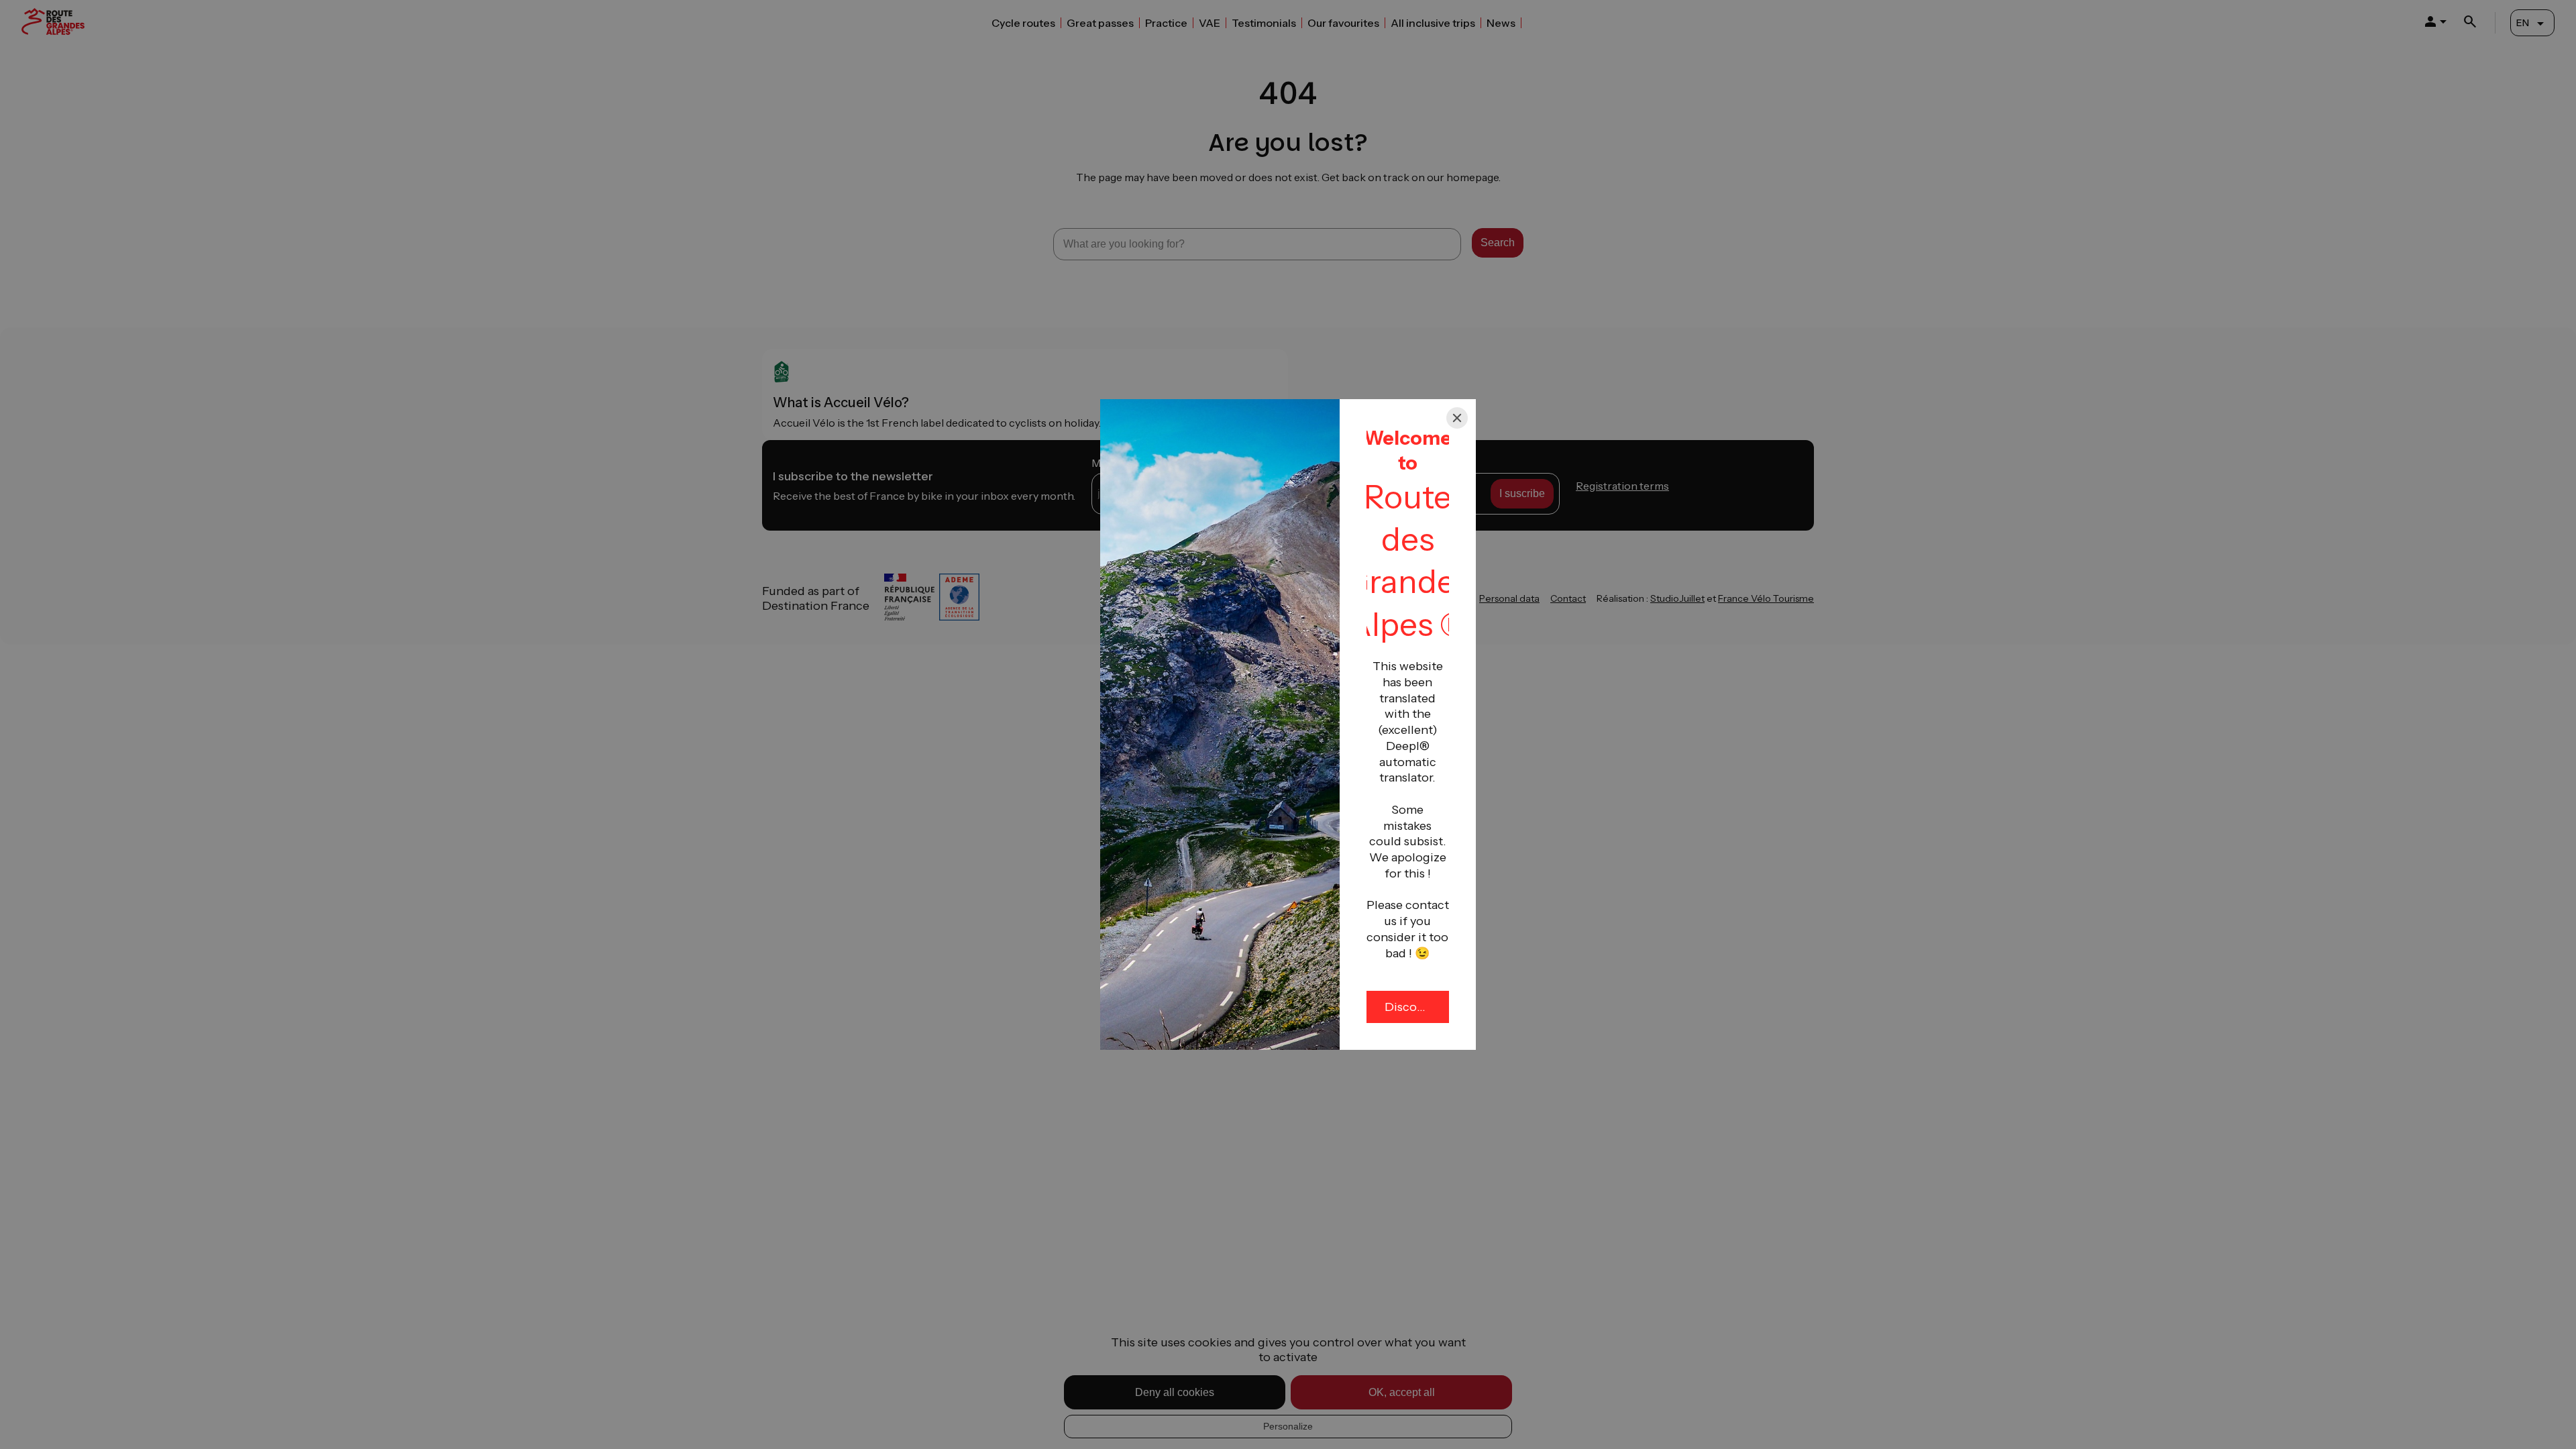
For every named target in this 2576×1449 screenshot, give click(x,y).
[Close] (1457, 418)
